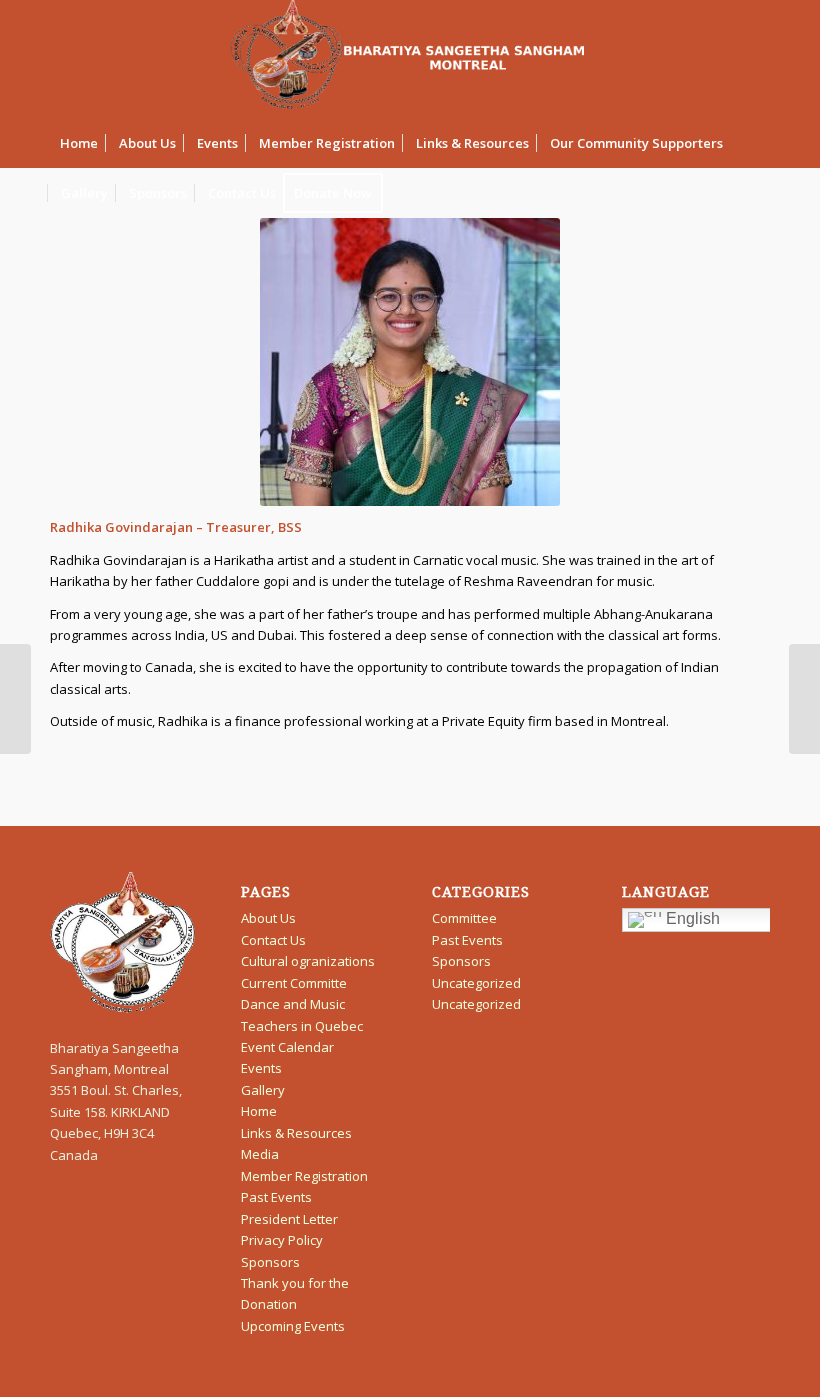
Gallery (263, 1090)
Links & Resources (296, 1133)
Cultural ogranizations (308, 961)
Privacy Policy (282, 1240)
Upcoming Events (293, 1326)
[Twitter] (665, 59)
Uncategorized (476, 983)
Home (259, 1111)
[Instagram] (755, 59)
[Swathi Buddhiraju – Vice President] (804, 699)
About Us (268, 918)
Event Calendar (287, 1047)
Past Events (276, 1197)
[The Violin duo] (15, 699)
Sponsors (270, 1262)
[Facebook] (725, 59)
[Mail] (695, 59)
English (691, 919)
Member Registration (304, 1176)
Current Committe (294, 983)
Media (260, 1154)
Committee (464, 918)
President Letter (289, 1219)
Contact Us (273, 940)
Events (261, 1068)
